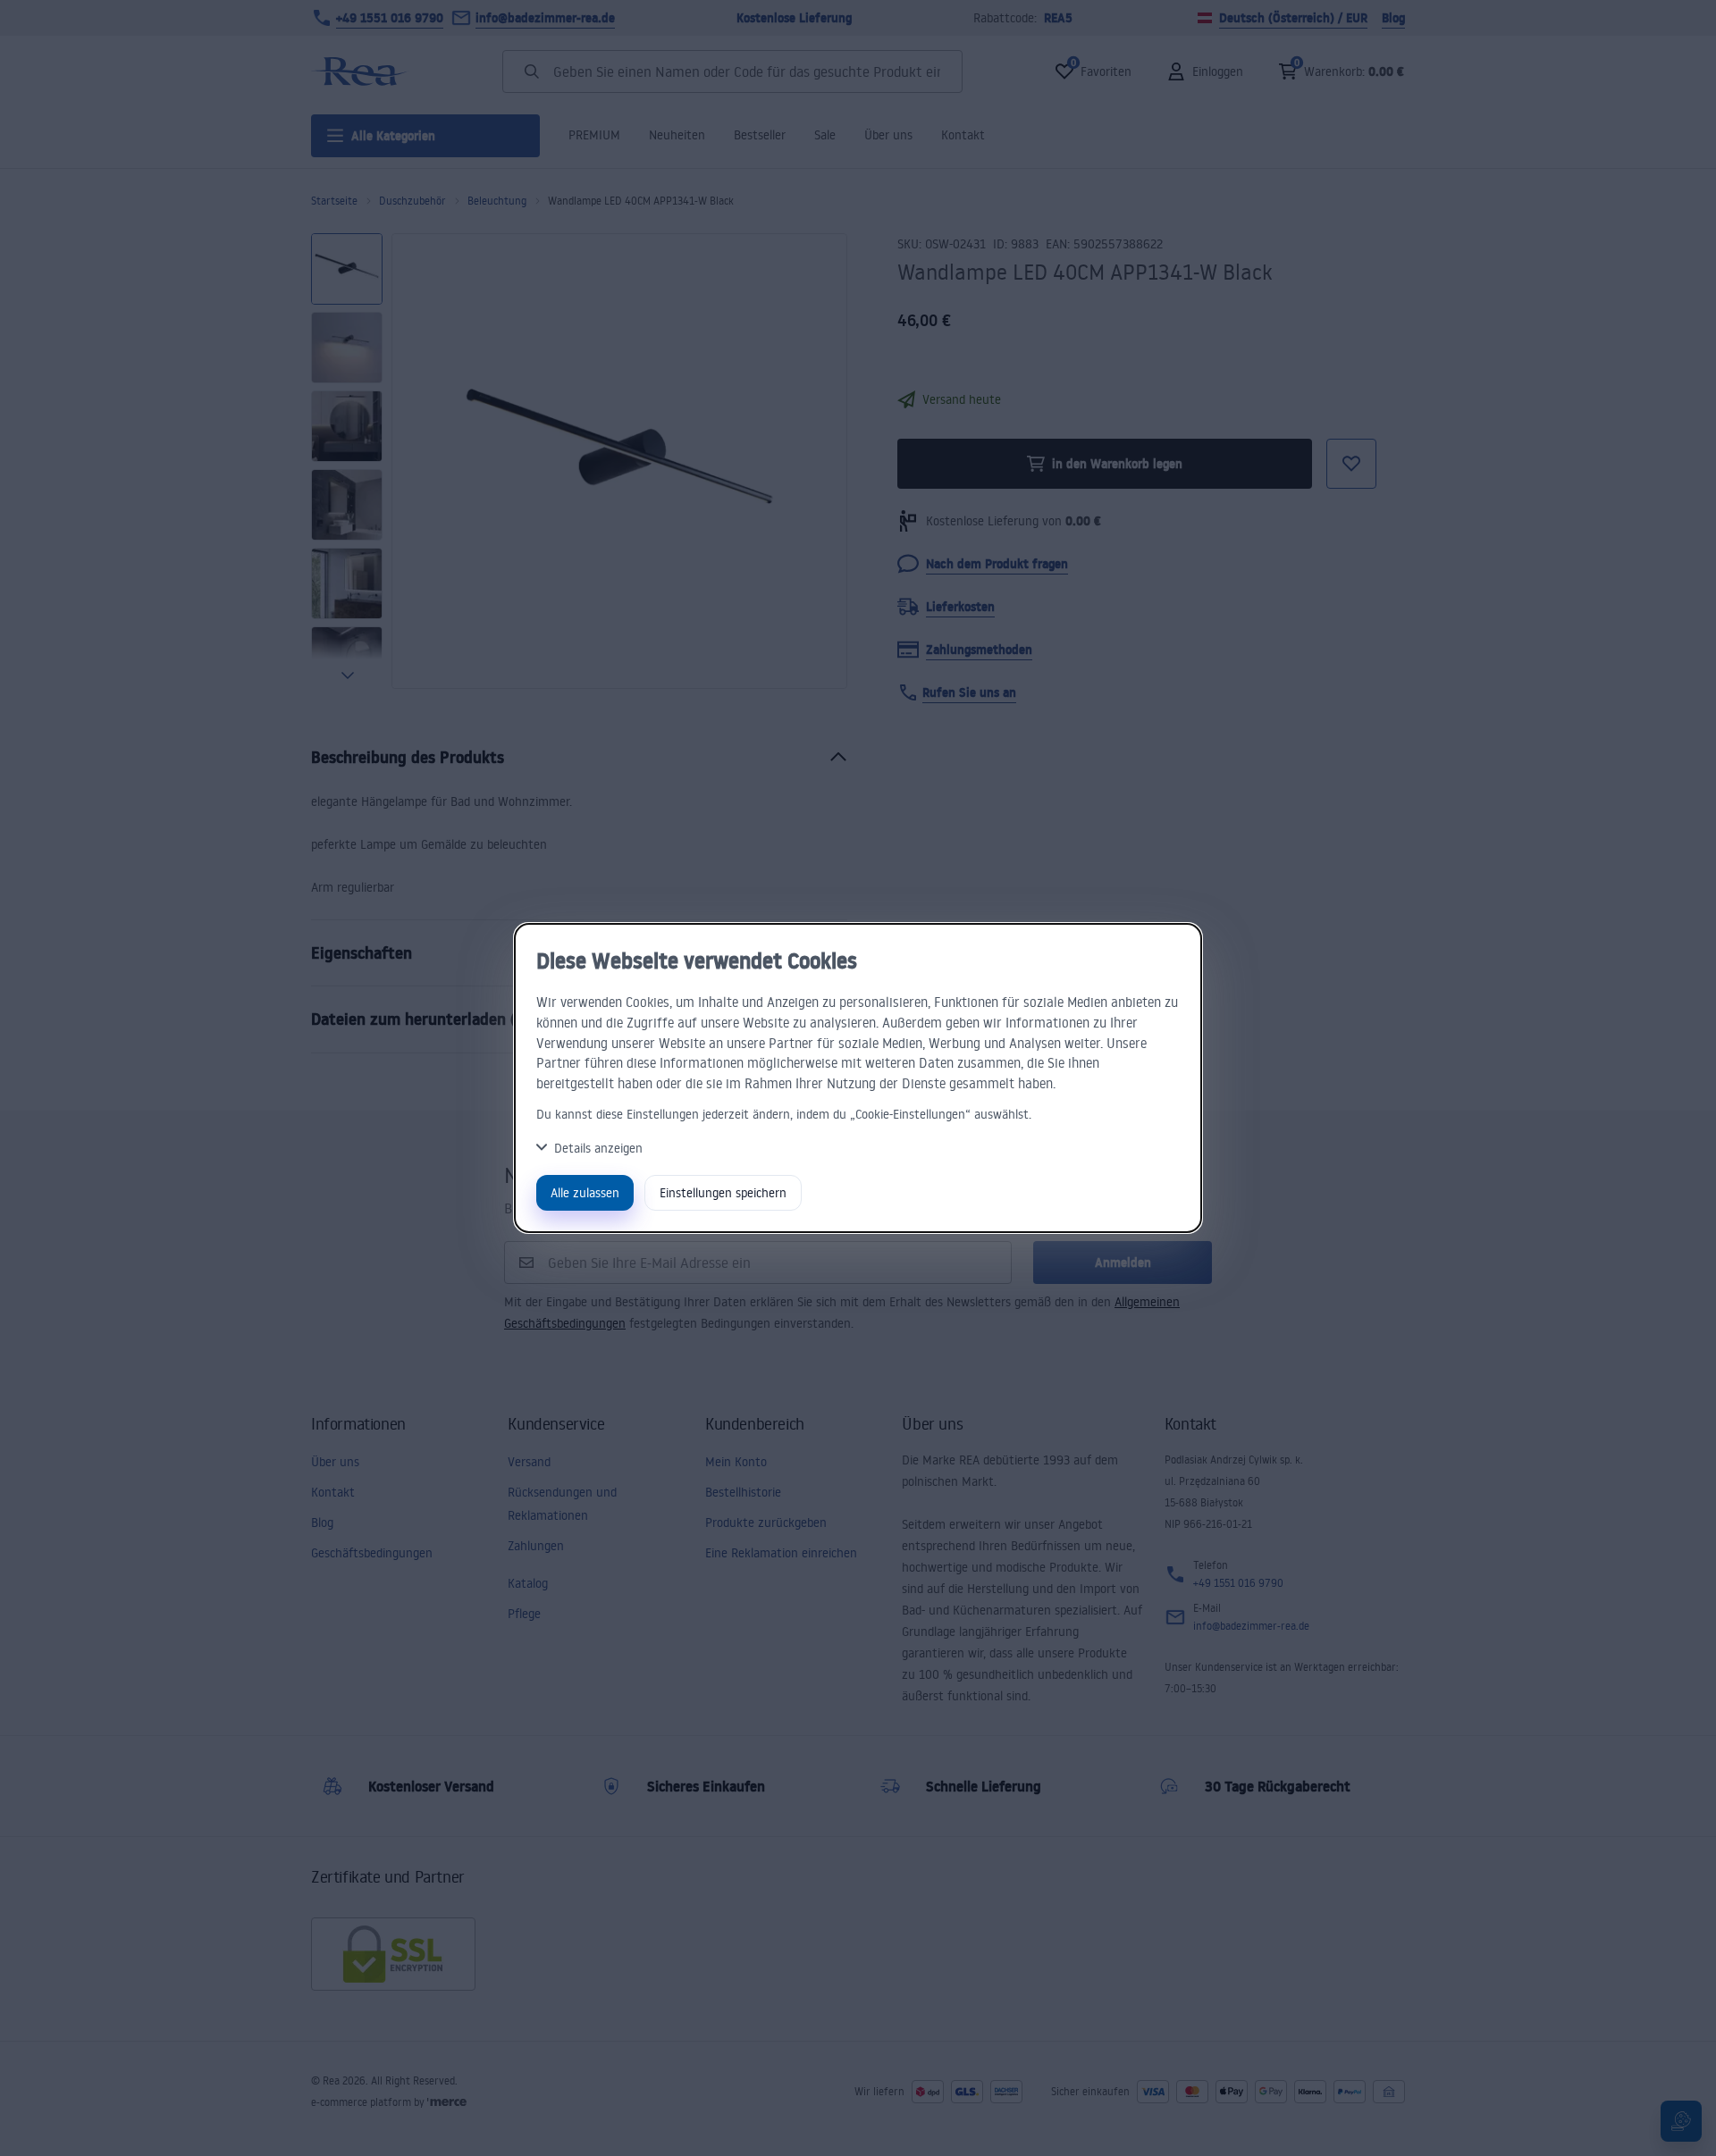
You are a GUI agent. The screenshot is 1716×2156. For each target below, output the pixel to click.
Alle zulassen (585, 1192)
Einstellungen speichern (723, 1192)
